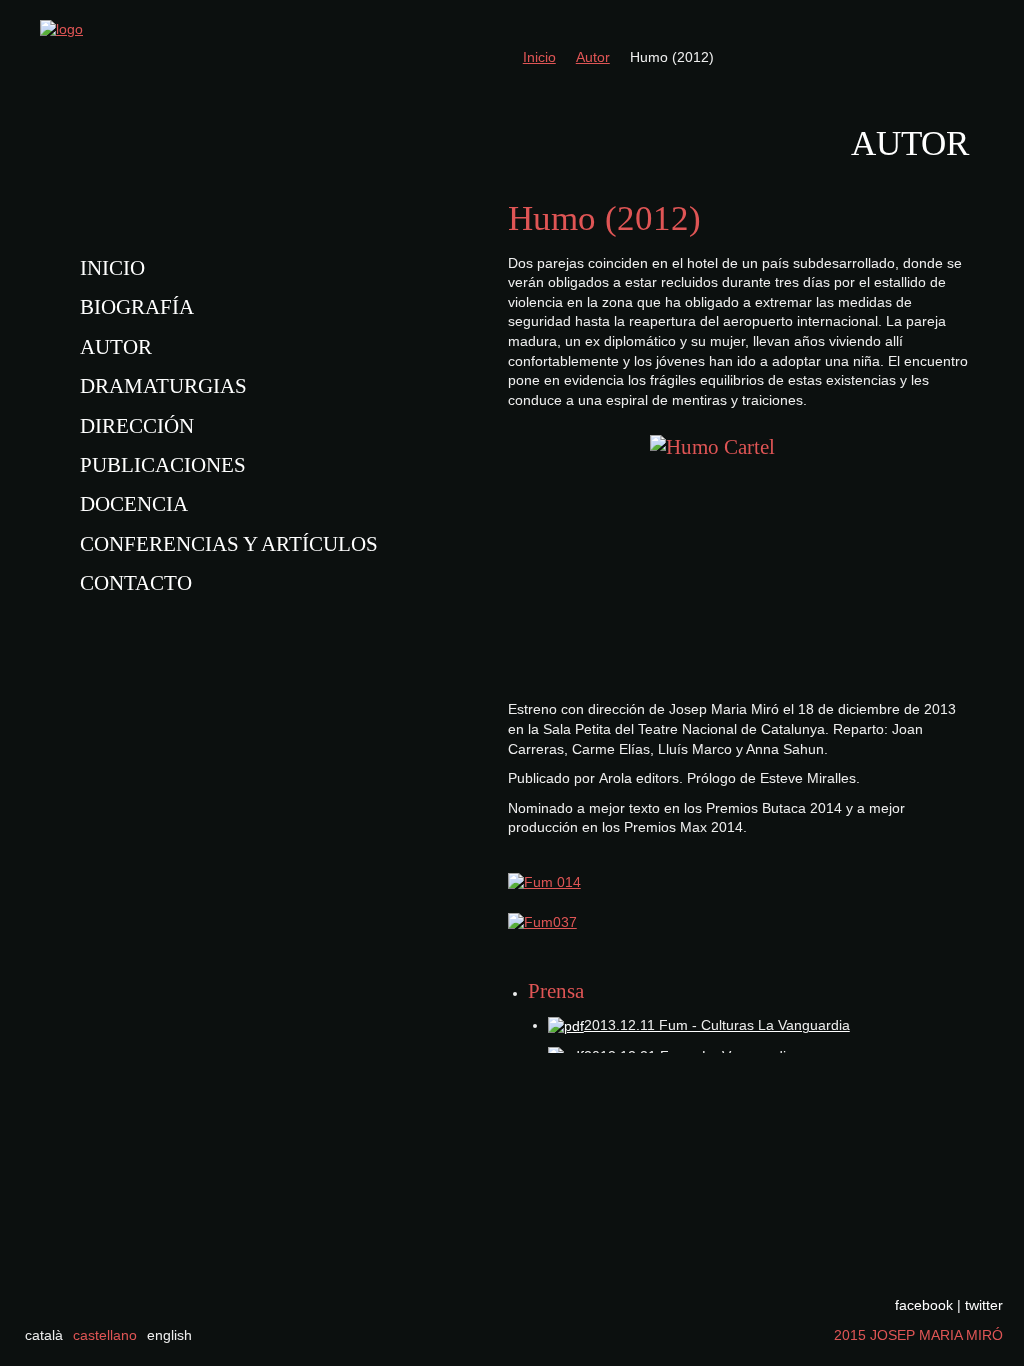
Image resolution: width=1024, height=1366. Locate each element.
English (169, 1335)
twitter (984, 1305)
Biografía (137, 307)
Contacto (136, 583)
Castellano (105, 1335)
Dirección (137, 426)
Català (44, 1335)
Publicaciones (163, 465)
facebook (924, 1305)
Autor (116, 347)
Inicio (112, 268)
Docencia (134, 504)
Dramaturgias (163, 386)
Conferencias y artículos (229, 544)
